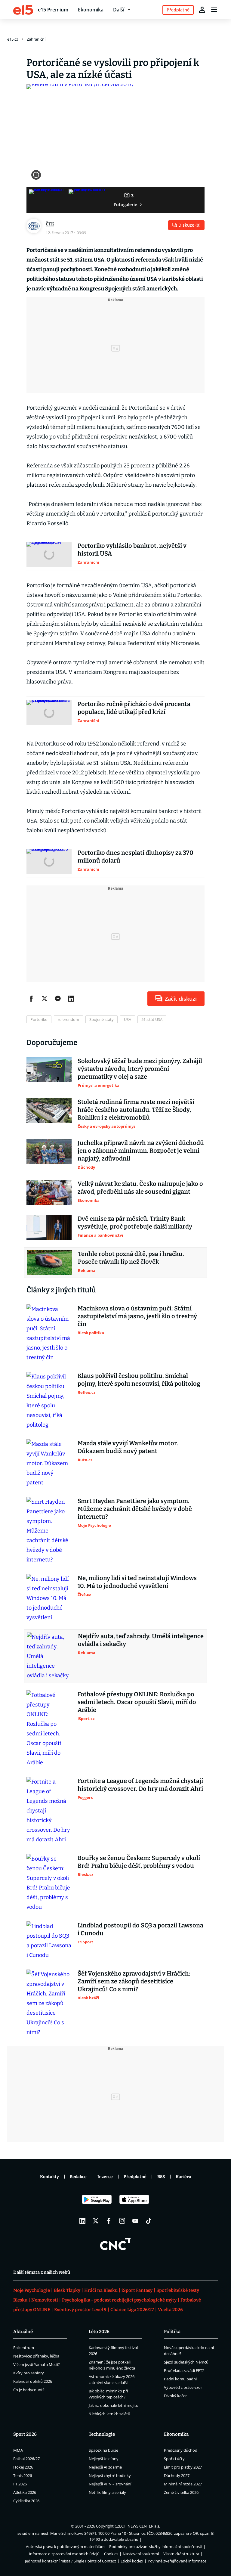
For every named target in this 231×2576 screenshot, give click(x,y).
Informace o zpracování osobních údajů (64, 2554)
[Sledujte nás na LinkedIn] (82, 2221)
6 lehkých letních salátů (109, 2414)
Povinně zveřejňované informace (177, 2561)
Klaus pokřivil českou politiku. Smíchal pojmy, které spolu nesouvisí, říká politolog (139, 1380)
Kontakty (49, 2177)
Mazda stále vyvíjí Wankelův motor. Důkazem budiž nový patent (128, 1447)
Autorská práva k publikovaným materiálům (65, 2547)
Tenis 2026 (23, 2475)
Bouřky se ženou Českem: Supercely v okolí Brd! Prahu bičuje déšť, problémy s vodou (139, 1862)
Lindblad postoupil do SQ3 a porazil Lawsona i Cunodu (140, 1929)
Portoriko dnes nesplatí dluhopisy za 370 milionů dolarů (136, 857)
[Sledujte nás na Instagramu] (122, 2221)
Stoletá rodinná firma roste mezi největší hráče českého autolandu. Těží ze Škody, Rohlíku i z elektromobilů (136, 1110)
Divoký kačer (175, 2396)
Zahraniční (36, 39)
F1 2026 (20, 2484)
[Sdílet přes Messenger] (58, 999)
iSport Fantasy (137, 2290)
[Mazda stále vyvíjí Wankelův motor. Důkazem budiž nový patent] (49, 1463)
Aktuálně (23, 2332)
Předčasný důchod (181, 2450)
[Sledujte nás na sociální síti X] (96, 2221)
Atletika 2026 (25, 2492)
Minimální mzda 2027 (183, 2484)
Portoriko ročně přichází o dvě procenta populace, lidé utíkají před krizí (134, 708)
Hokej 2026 (23, 2467)
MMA (18, 2450)
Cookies (111, 2554)
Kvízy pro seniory (29, 2373)
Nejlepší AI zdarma (105, 2467)
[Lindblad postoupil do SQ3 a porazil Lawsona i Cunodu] (49, 1941)
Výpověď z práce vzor (183, 2387)
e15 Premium (53, 10)
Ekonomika (91, 10)
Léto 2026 (99, 2332)
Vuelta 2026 (170, 2310)
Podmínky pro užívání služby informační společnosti (156, 2547)
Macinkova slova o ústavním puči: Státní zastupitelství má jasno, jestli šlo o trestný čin (137, 1316)
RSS (161, 2177)
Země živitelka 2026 (181, 2492)
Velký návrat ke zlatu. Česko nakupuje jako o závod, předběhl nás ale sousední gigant (140, 1188)
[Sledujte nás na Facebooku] (109, 2221)
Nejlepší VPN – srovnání (110, 2484)
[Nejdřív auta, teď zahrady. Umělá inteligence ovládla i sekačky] (49, 1656)
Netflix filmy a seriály (107, 2492)
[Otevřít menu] (214, 10)
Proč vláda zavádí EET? (184, 2370)
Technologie (102, 2434)
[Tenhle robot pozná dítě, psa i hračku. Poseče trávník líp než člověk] (49, 1263)
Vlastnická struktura (181, 2554)
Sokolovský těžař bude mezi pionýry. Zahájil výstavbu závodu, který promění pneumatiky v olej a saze (140, 1069)
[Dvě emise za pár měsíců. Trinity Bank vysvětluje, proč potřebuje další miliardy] (49, 1227)
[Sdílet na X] (45, 999)
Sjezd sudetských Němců (186, 2362)
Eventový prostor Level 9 (80, 2310)
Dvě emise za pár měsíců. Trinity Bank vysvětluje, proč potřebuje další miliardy (135, 1223)
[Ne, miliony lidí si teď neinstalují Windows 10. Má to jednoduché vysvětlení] (49, 1598)
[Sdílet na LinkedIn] (71, 999)
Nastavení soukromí (141, 2554)
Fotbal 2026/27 (26, 2459)
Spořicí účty (174, 2459)
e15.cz (13, 39)
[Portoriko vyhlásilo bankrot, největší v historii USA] (49, 554)
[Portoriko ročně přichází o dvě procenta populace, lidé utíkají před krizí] (49, 713)
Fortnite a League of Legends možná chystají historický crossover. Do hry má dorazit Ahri (140, 1785)
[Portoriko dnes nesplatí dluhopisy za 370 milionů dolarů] (49, 861)
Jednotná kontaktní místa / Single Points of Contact (71, 2561)
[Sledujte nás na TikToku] (149, 2221)
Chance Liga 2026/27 (132, 2310)
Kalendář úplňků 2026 (33, 2381)
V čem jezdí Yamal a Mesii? (37, 2364)
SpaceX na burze (103, 2450)
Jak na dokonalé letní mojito (114, 2405)
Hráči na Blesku (101, 2290)
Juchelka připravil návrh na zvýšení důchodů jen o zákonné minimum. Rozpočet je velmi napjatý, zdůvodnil (141, 1151)
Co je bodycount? (29, 2390)
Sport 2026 (25, 2434)
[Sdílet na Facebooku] (31, 999)
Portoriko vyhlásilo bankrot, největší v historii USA (132, 550)
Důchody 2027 (177, 2475)
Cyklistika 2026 (26, 2501)
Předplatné (135, 2177)
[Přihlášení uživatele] (202, 10)
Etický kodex (132, 2561)
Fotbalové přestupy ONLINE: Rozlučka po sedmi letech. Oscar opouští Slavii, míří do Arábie (137, 1702)
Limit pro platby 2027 (183, 2467)
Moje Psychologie (32, 2290)
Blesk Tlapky (67, 2290)
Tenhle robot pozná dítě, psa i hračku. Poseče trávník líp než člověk (131, 1258)
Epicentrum (24, 2348)
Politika (172, 2332)
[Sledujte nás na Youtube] (135, 2221)
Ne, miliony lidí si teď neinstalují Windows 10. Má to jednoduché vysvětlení (137, 1582)
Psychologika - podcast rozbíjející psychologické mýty (119, 2300)
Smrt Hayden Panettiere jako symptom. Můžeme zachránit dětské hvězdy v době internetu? (135, 1509)
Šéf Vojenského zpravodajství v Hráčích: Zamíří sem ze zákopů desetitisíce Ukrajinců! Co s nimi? (134, 1981)
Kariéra (183, 2177)
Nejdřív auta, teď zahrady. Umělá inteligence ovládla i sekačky (141, 1640)
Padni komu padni (180, 2379)
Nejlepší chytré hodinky (110, 2475)
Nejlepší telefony (104, 2459)
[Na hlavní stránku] (23, 10)
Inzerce (105, 2177)
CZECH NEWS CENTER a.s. (137, 2526)
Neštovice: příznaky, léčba (36, 2356)
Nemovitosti (45, 2300)
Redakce (78, 2177)
